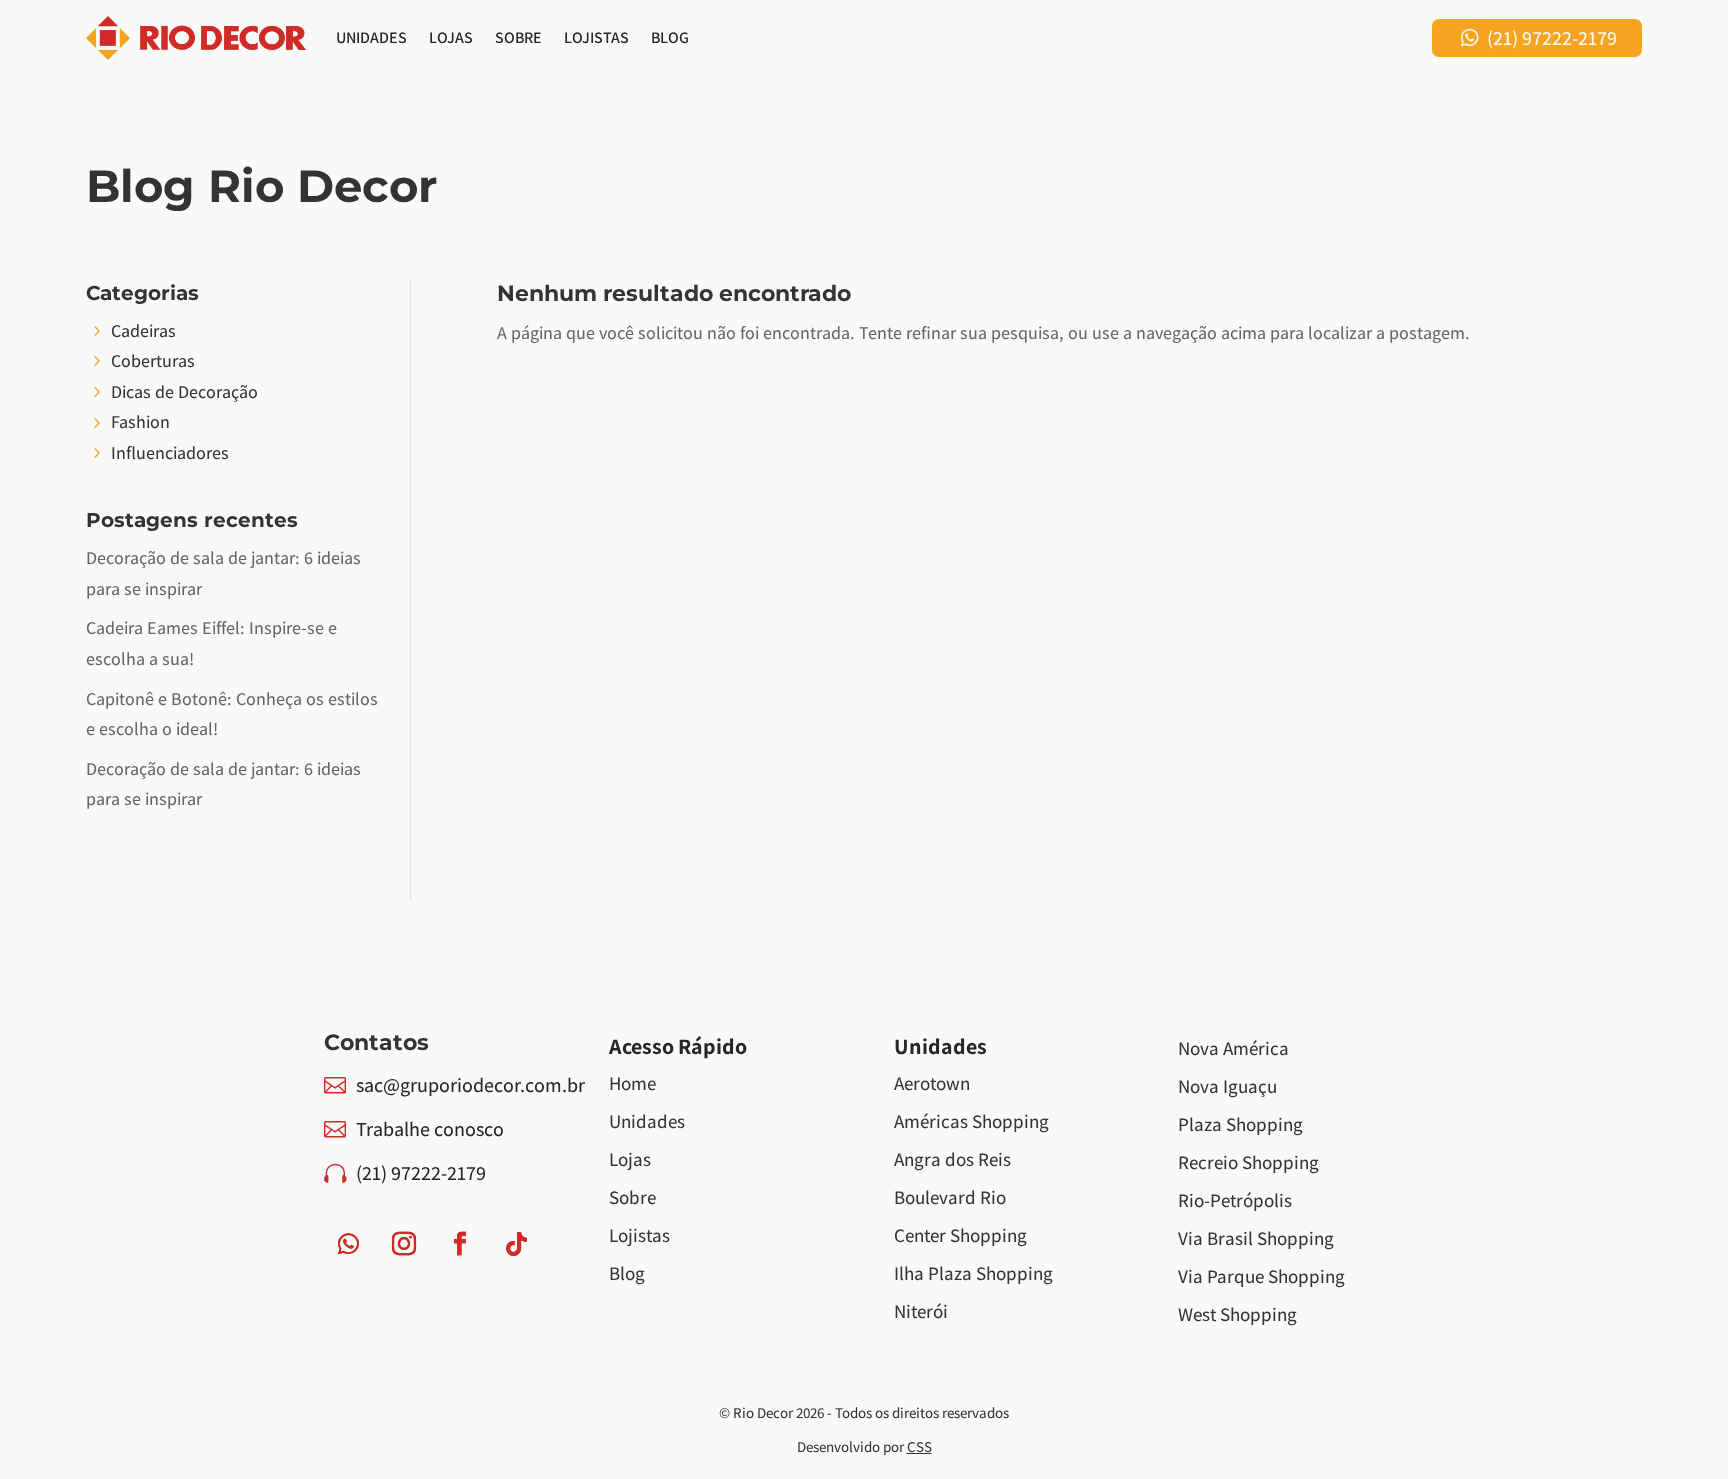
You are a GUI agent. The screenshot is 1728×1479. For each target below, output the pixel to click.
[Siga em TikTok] (516, 1244)
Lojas (451, 37)
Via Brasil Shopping (1256, 1238)
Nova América (1233, 1048)
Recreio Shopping (1248, 1162)
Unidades (371, 37)
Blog (670, 37)
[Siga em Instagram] (404, 1244)
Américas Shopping (971, 1121)
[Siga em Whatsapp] (348, 1244)
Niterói (921, 1311)
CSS (919, 1446)
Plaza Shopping (1240, 1124)
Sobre (518, 37)
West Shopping (1237, 1314)
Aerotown (932, 1083)
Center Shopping (960, 1235)
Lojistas (596, 37)
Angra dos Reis (952, 1159)
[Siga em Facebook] (460, 1244)
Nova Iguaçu (1227, 1086)
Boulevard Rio (950, 1197)
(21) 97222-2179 (1552, 38)
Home (632, 1083)
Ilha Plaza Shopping (973, 1273)
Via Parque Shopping (1261, 1276)
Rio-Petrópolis (1235, 1200)
